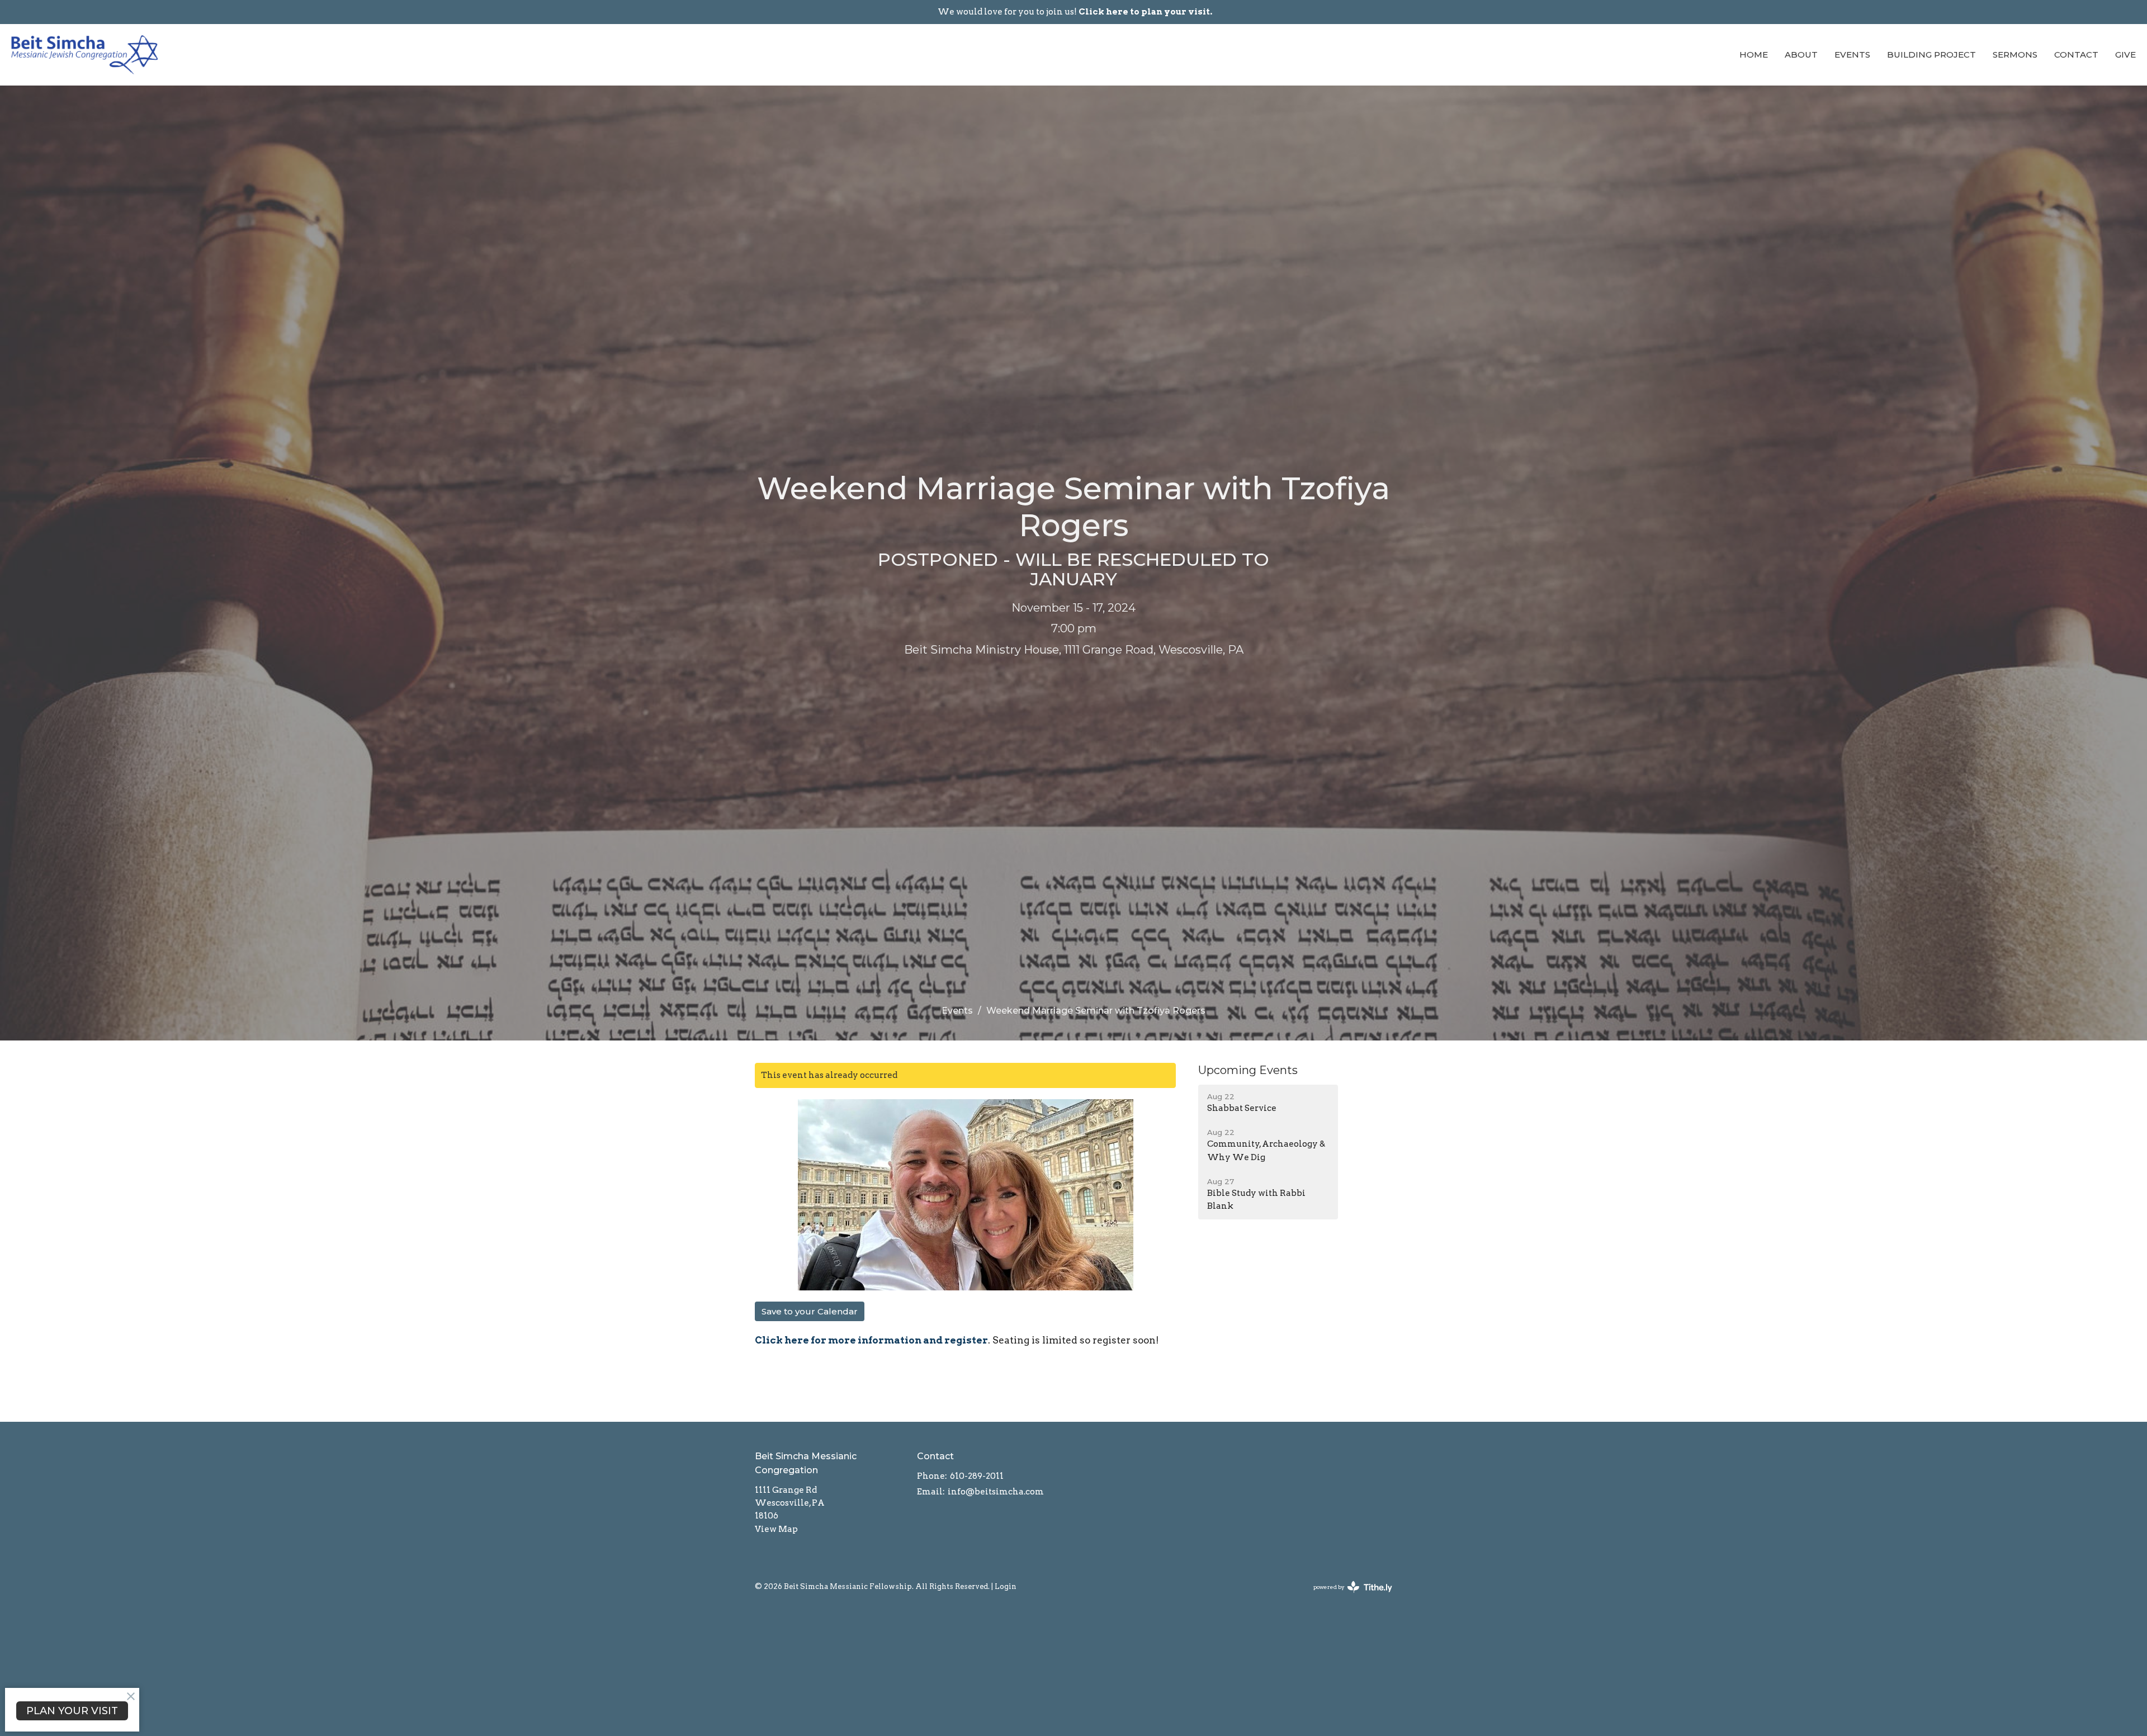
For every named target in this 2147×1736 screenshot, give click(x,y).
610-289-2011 (977, 1476)
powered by (1347, 1597)
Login (1006, 1586)
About (1801, 55)
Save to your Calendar (810, 1311)
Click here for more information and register (871, 1340)
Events (1852, 55)
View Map (776, 1529)
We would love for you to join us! (1075, 12)
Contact (2076, 55)
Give (2125, 55)
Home (1754, 55)
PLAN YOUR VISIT (72, 1711)
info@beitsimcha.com (996, 1492)
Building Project (1931, 55)
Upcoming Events (1248, 1070)
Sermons (2015, 55)
